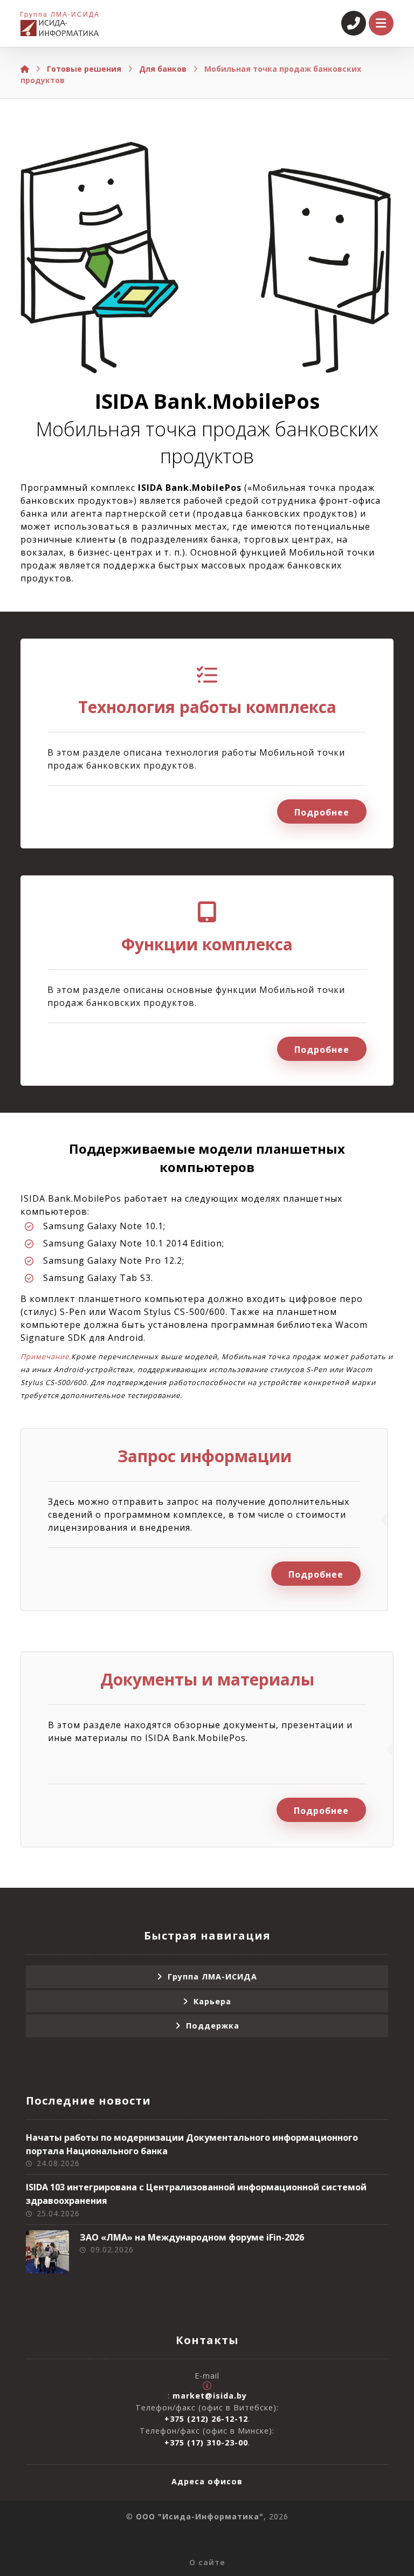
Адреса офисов (207, 2481)
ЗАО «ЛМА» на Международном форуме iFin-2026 (192, 2237)
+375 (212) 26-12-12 (206, 2419)
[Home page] (25, 69)
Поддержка (213, 2026)
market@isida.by (210, 2396)
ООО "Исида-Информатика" (200, 2516)
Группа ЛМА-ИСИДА (212, 1976)
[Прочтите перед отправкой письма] (207, 2386)
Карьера (212, 2001)
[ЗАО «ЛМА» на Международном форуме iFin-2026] (47, 2252)
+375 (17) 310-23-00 (206, 2443)
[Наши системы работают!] (60, 28)
